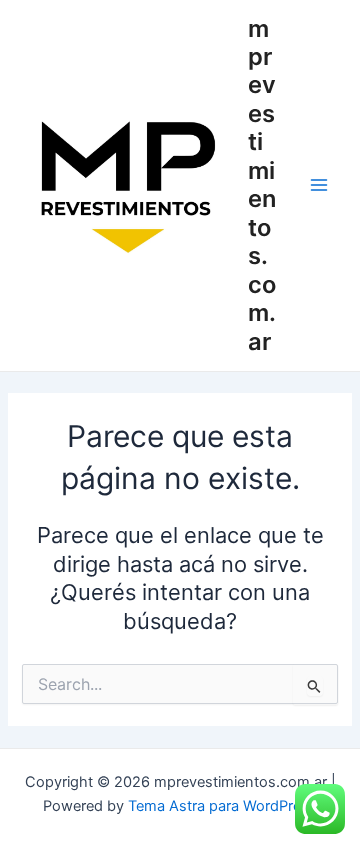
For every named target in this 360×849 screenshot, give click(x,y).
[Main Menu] (319, 185)
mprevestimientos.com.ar (262, 185)
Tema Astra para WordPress (222, 806)
